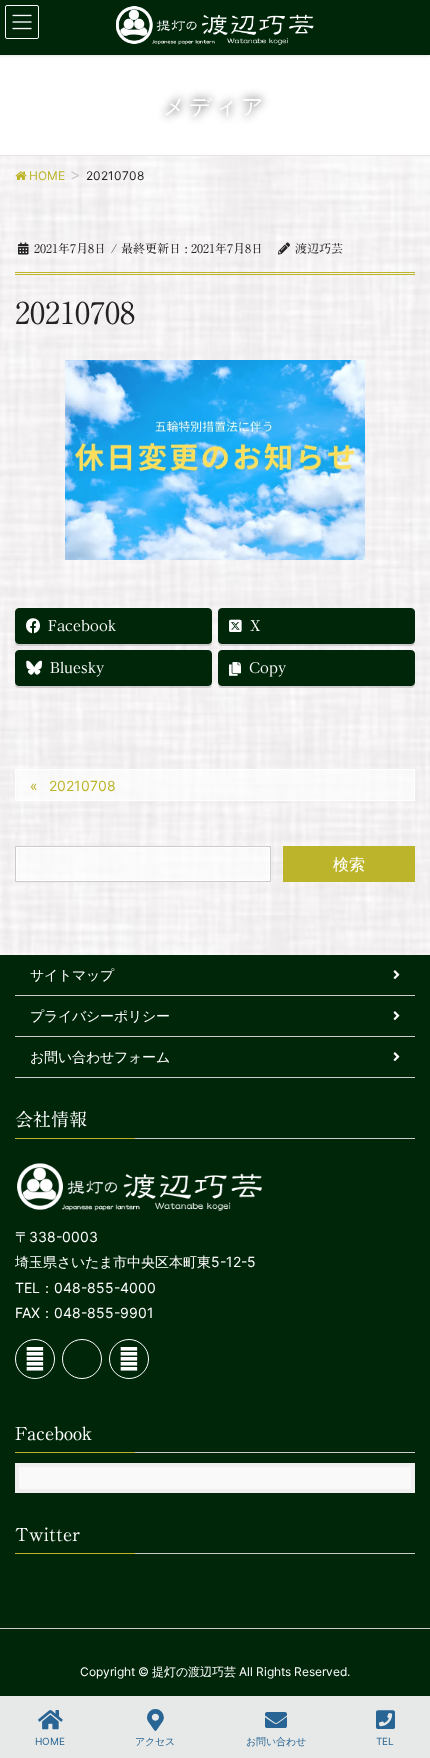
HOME (50, 1741)
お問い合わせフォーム (100, 1056)
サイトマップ (72, 974)
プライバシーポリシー (100, 1015)
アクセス (155, 1741)
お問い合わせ (276, 1741)
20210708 (82, 785)
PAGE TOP (396, 1667)
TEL (385, 1741)
